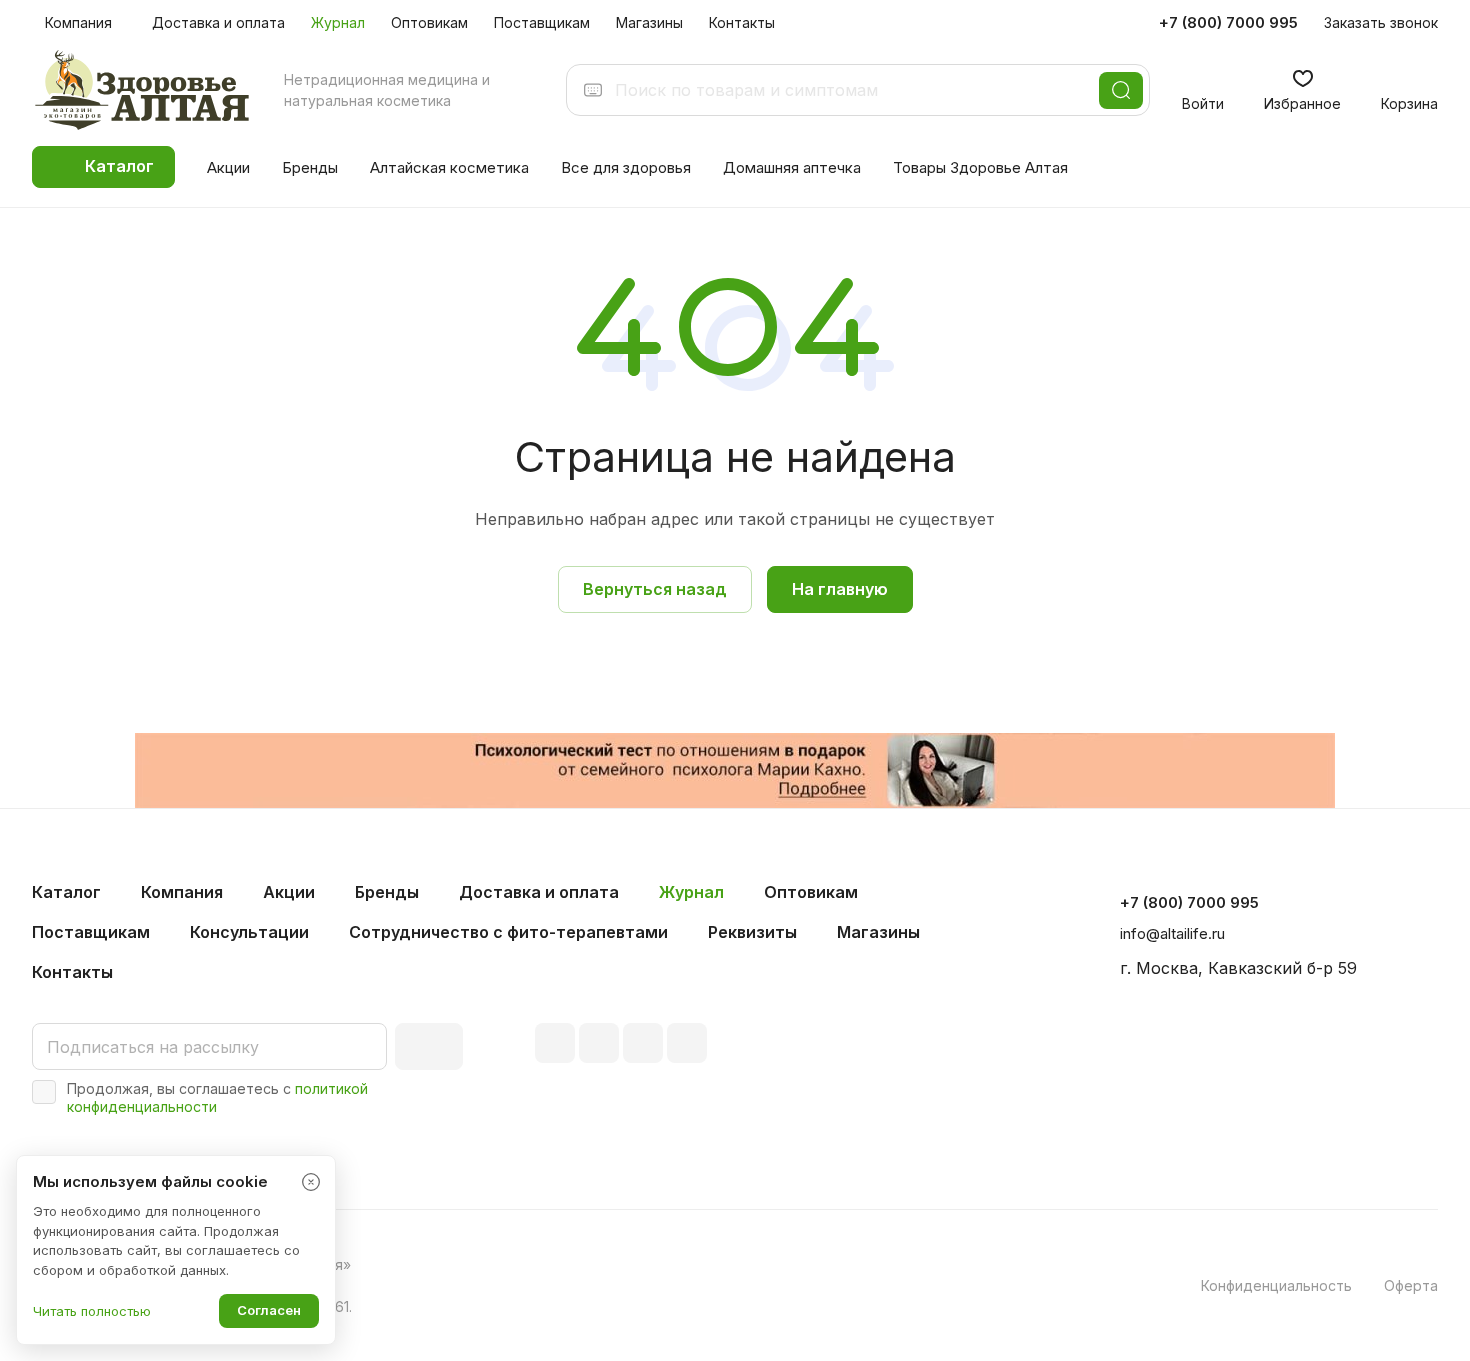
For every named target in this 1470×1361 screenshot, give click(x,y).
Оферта (1411, 1285)
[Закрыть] (311, 1182)
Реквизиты (752, 932)
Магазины (878, 932)
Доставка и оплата (539, 892)
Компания (182, 892)
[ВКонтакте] (555, 1043)
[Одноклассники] (687, 1043)
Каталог (66, 892)
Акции (289, 892)
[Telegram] (599, 1043)
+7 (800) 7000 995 (1228, 23)
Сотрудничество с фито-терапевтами (508, 932)
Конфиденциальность (1276, 1285)
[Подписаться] (429, 1046)
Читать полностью (92, 1311)
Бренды (387, 892)
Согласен (269, 1310)
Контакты (72, 972)
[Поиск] (1121, 90)
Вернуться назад (655, 589)
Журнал (691, 892)
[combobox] (851, 90)
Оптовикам (811, 892)
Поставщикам (91, 932)
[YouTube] (643, 1043)
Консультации (249, 932)
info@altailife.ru (1172, 933)
